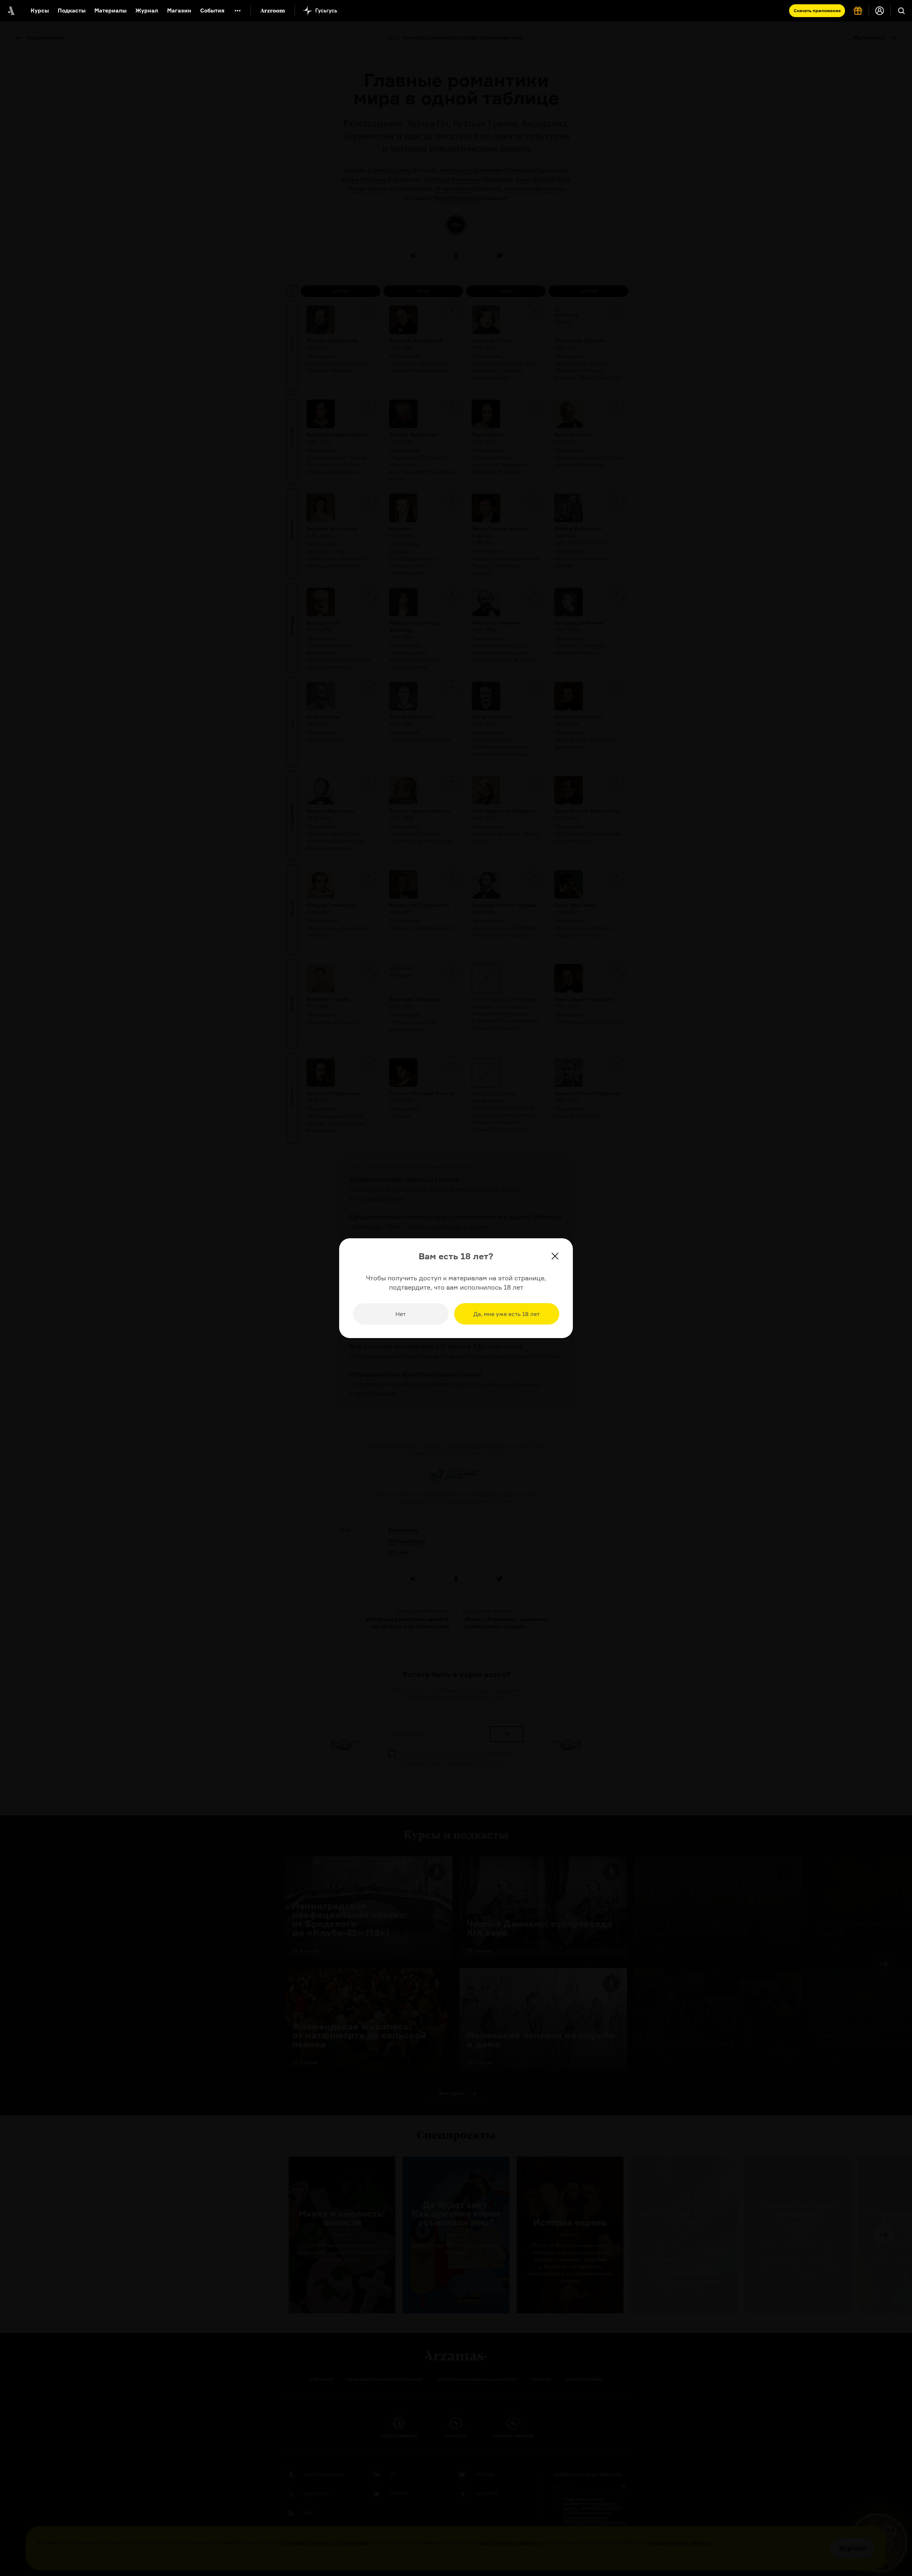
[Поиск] (901, 11)
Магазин (179, 11)
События (212, 11)
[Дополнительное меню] (238, 11)
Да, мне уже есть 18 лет (507, 1314)
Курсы (40, 11)
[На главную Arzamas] (11, 11)
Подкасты (72, 11)
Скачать (817, 11)
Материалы (110, 11)
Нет (401, 1314)
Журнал (147, 11)
